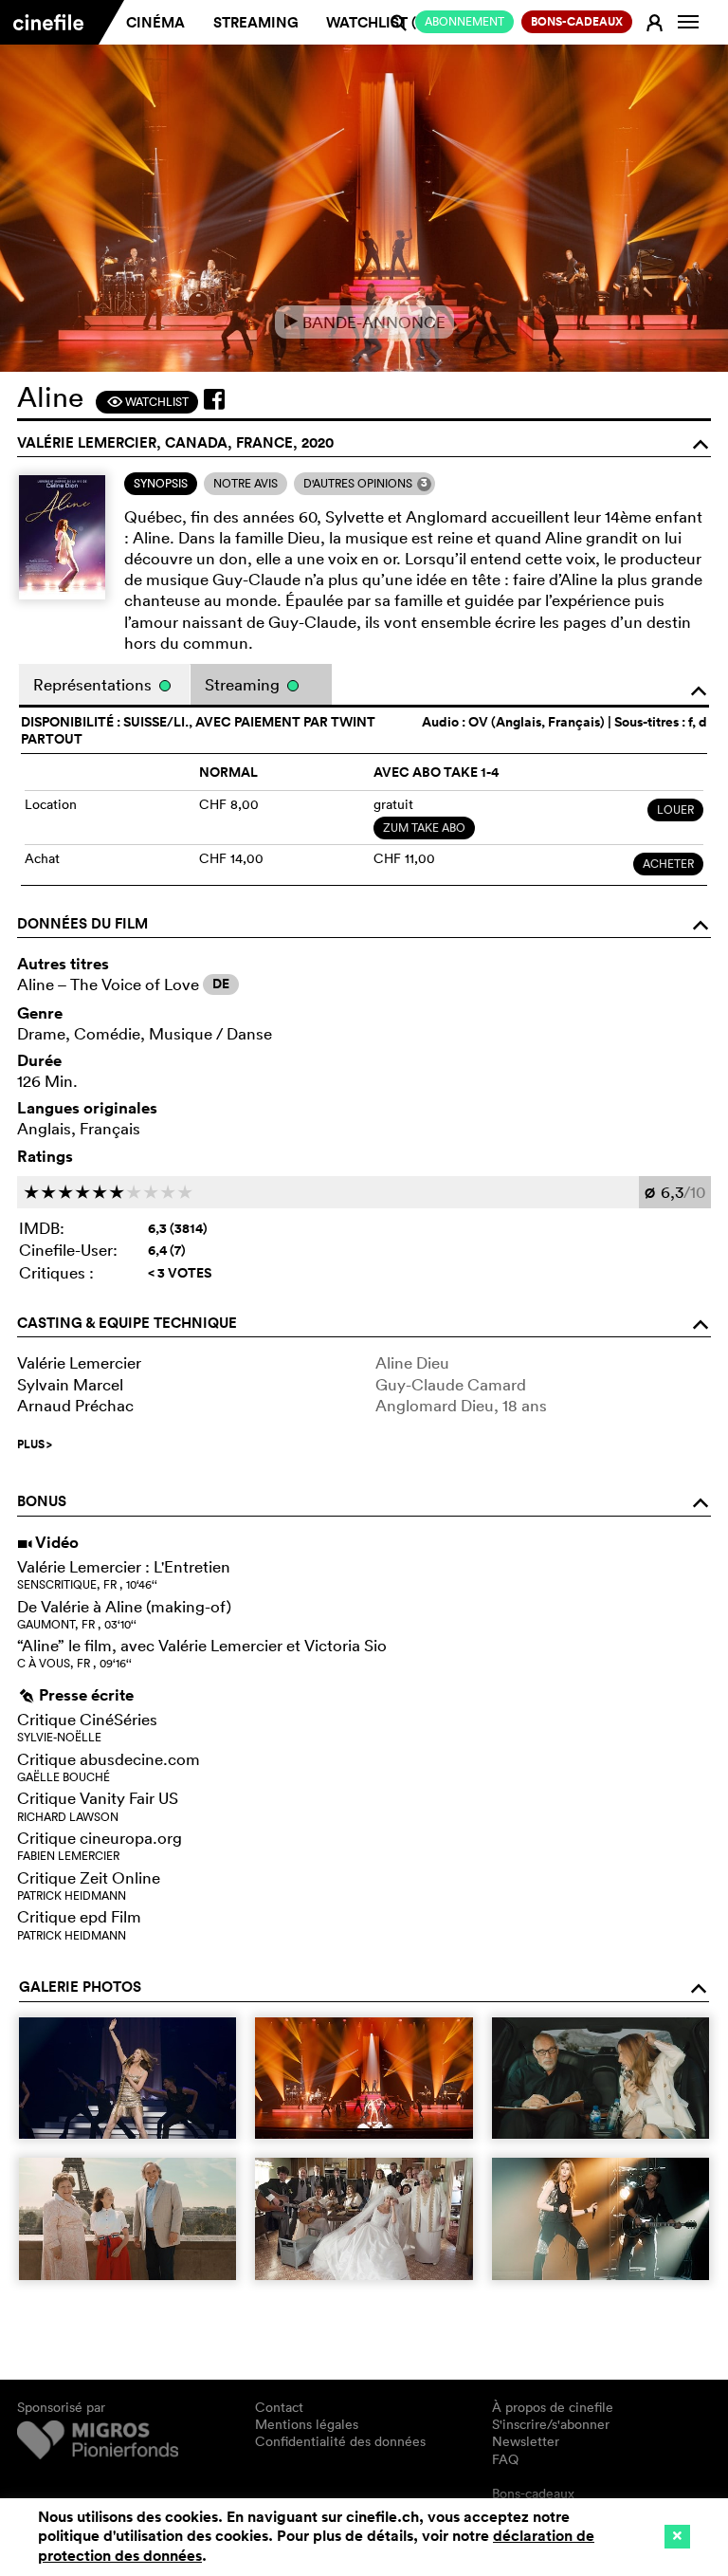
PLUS (35, 1444)
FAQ (505, 2459)
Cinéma (155, 22)
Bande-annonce (364, 322)
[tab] (161, 484)
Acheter (668, 864)
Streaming (256, 22)
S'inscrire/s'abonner (551, 2424)
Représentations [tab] (94, 684)
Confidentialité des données (340, 2441)
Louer (675, 810)
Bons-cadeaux (533, 2493)
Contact (279, 2407)
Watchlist (147, 402)
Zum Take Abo (424, 828)
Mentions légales (307, 2424)
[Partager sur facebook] (214, 399)
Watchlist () (378, 22)
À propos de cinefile (553, 2407)
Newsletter (526, 2441)
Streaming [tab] (244, 684)
